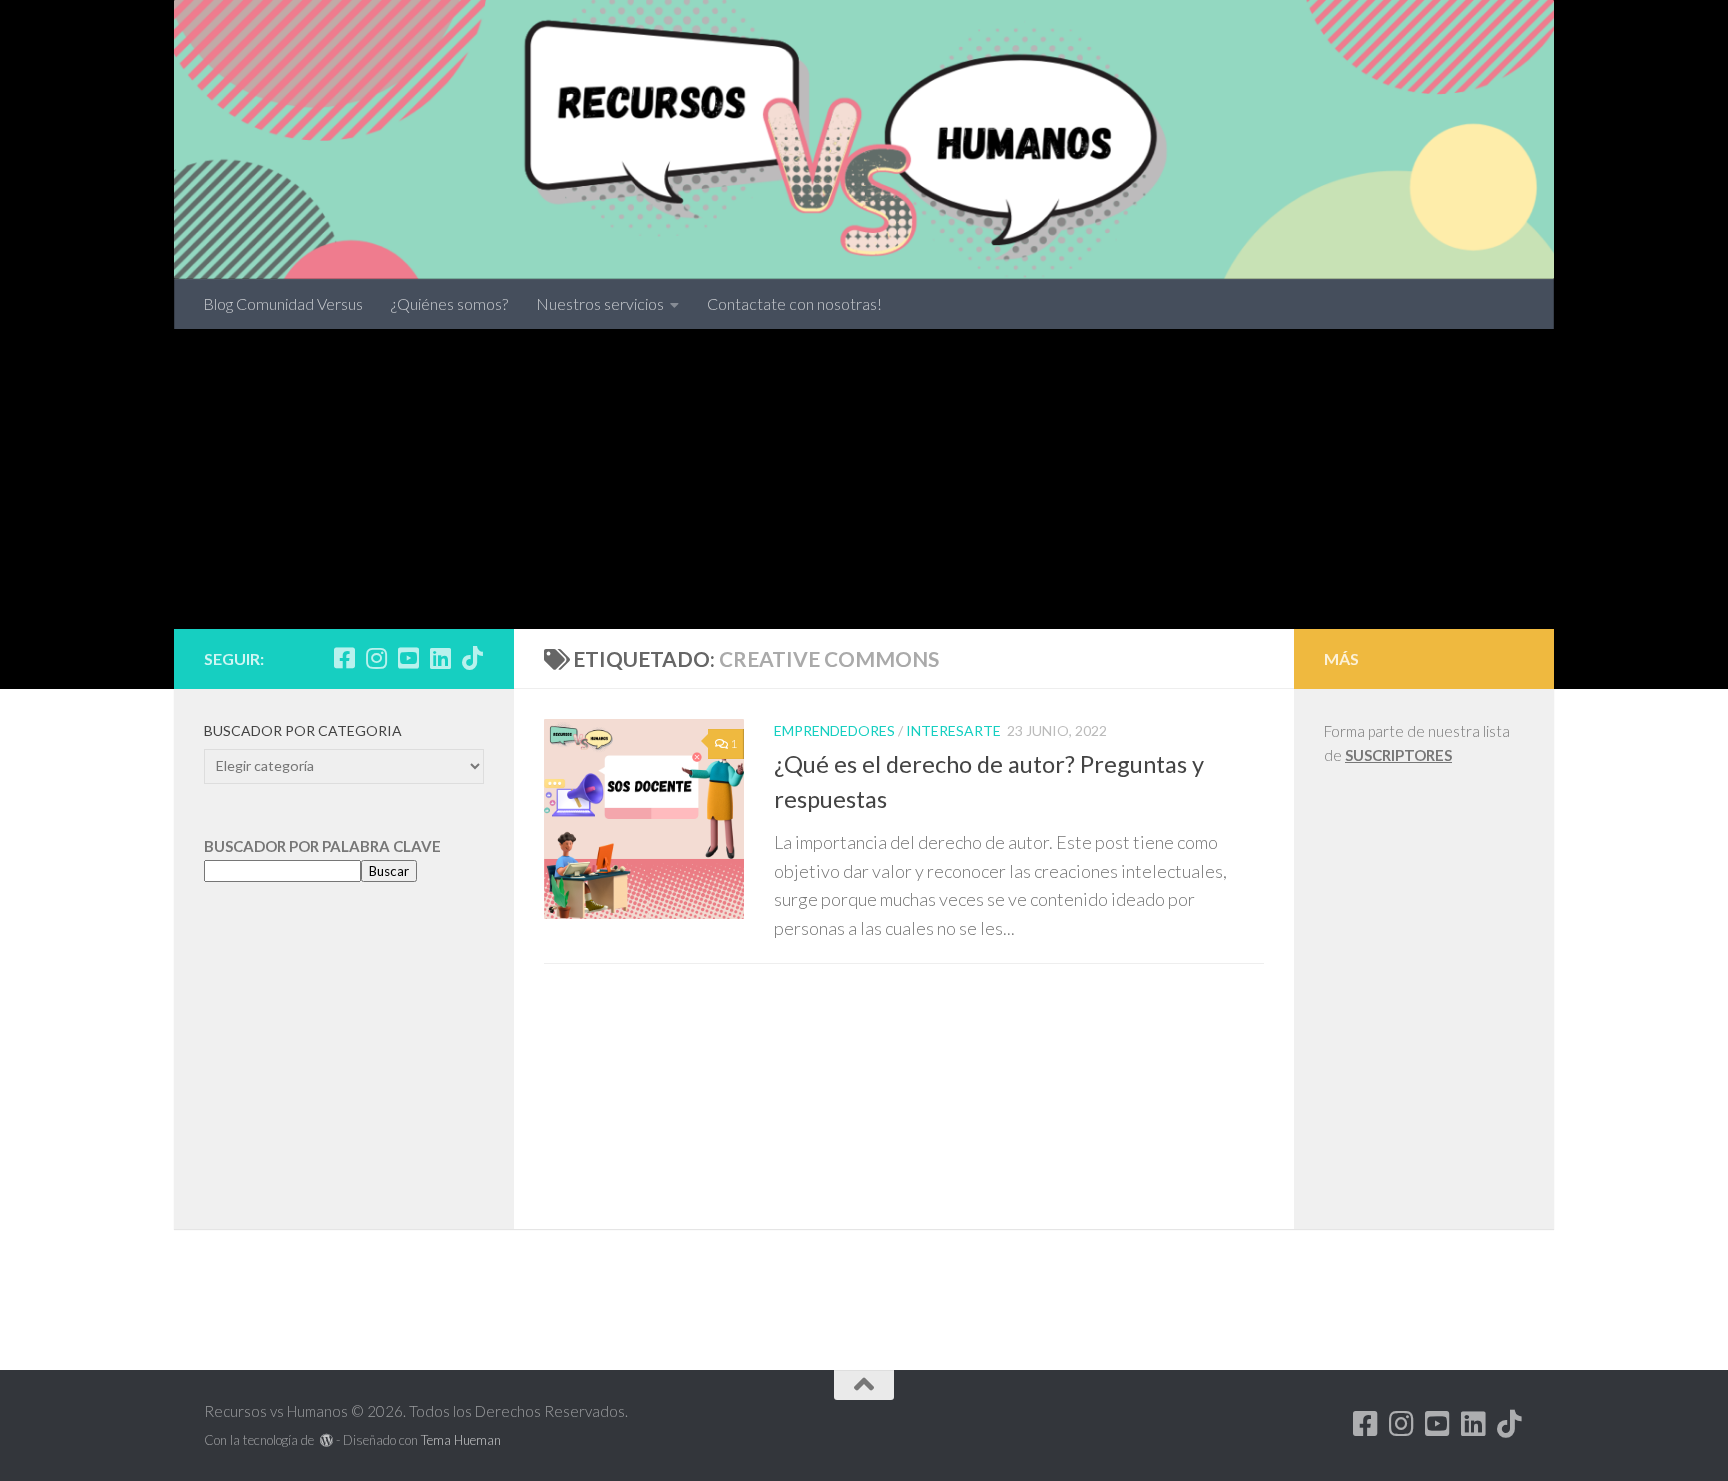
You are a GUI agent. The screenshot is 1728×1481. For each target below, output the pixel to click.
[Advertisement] (864, 479)
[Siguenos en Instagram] (376, 658)
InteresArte (953, 730)
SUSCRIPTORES (1398, 755)
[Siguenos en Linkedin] (440, 658)
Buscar (389, 871)
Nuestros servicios (600, 303)
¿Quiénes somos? (449, 303)
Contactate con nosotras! (794, 303)
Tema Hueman (461, 1440)
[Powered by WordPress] (326, 1440)
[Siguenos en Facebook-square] (344, 658)
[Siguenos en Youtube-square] (408, 658)
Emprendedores (834, 730)
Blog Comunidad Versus (283, 303)
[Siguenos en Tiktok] (472, 658)
